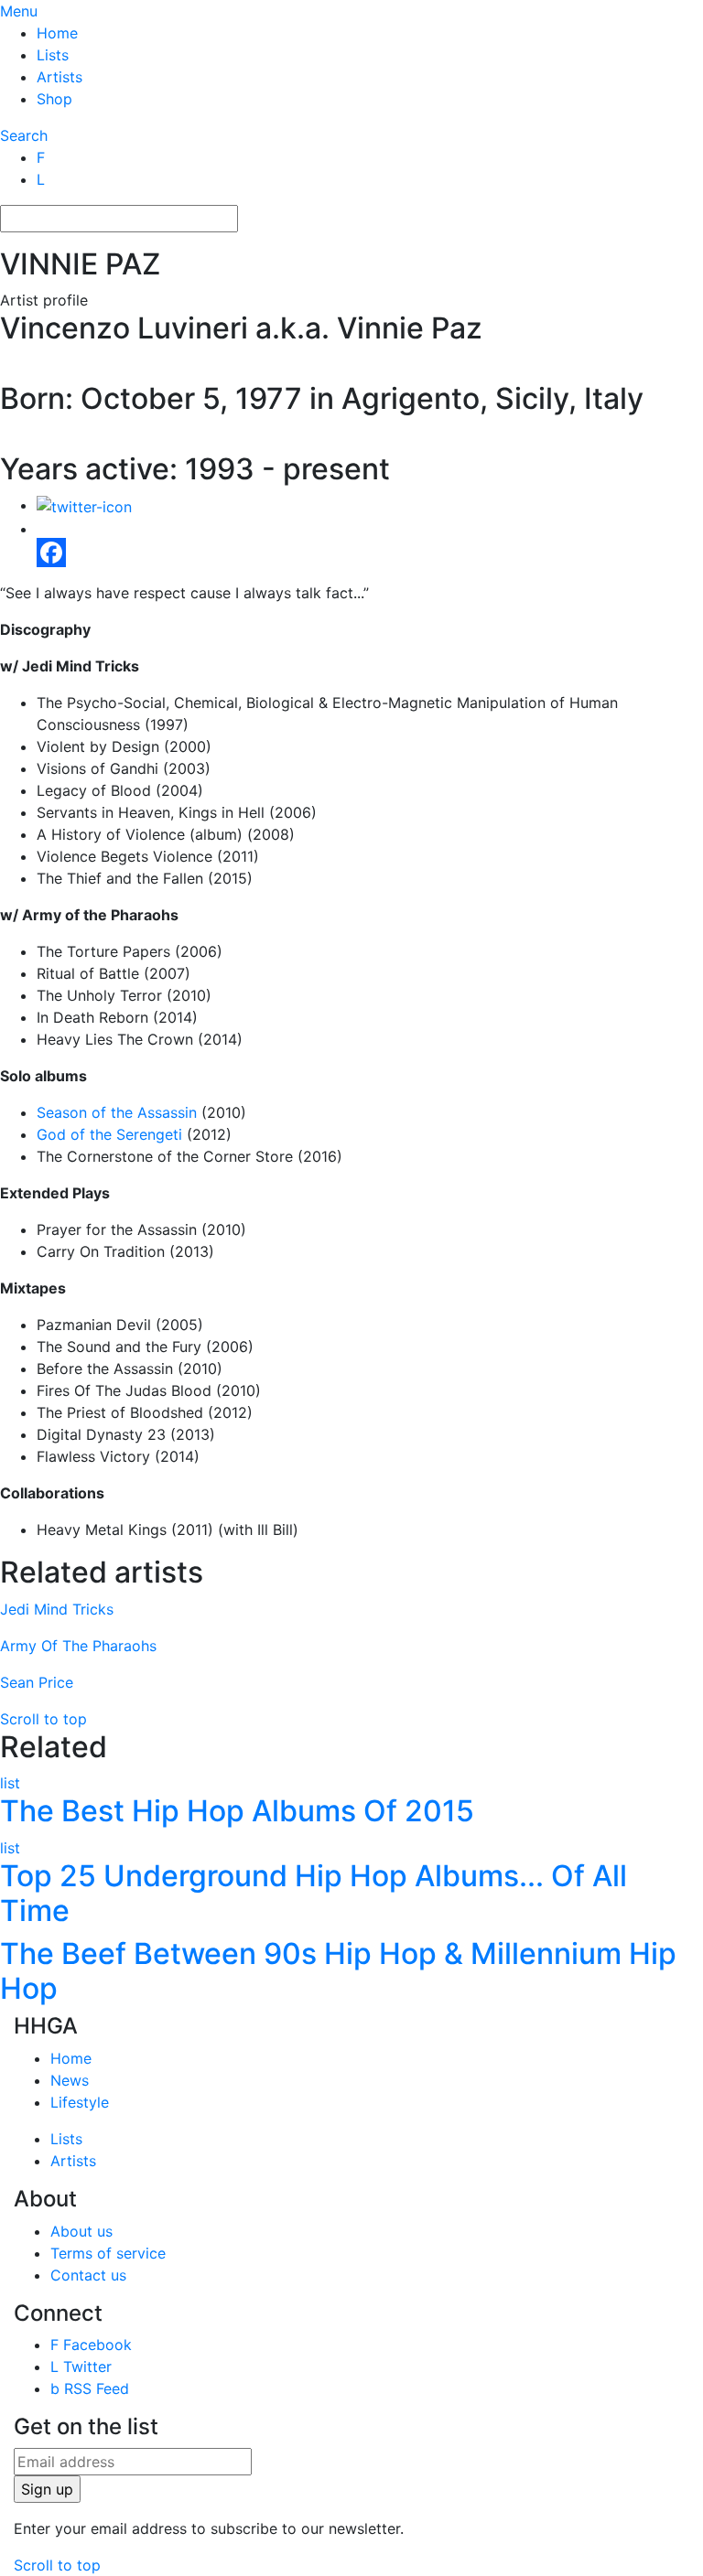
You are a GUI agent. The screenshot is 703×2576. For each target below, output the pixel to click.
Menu (19, 11)
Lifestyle (80, 2102)
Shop (54, 99)
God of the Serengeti (109, 1134)
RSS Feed (90, 2388)
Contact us (88, 2274)
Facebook (91, 2345)
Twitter (81, 2367)
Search (24, 135)
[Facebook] (370, 553)
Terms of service (108, 2252)
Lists (53, 55)
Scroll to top (43, 1719)
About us (81, 2230)
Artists (59, 77)
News (70, 2080)
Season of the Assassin (117, 1112)
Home (57, 33)
